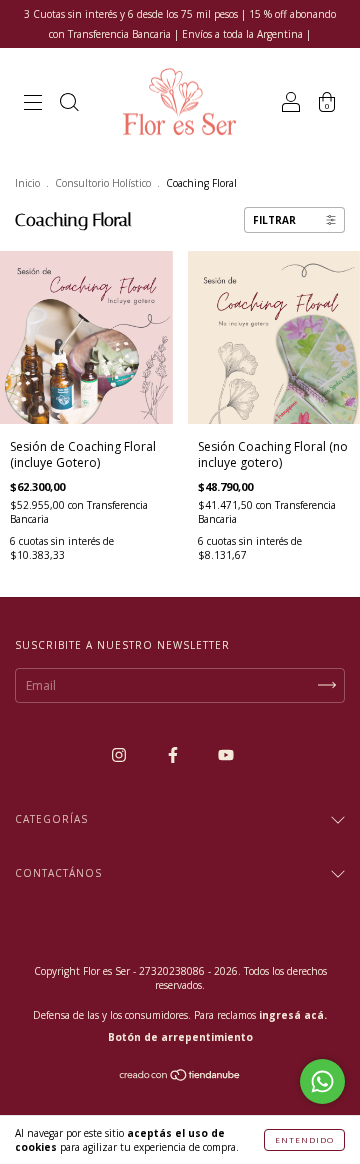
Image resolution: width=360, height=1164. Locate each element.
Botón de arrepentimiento (180, 1037)
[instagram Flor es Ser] (120, 755)
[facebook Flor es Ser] (174, 755)
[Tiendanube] (180, 1076)
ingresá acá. (293, 1015)
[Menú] (33, 105)
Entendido (304, 1139)
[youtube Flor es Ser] (226, 755)
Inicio (27, 183)
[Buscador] (69, 105)
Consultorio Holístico (103, 183)
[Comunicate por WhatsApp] (322, 1081)
